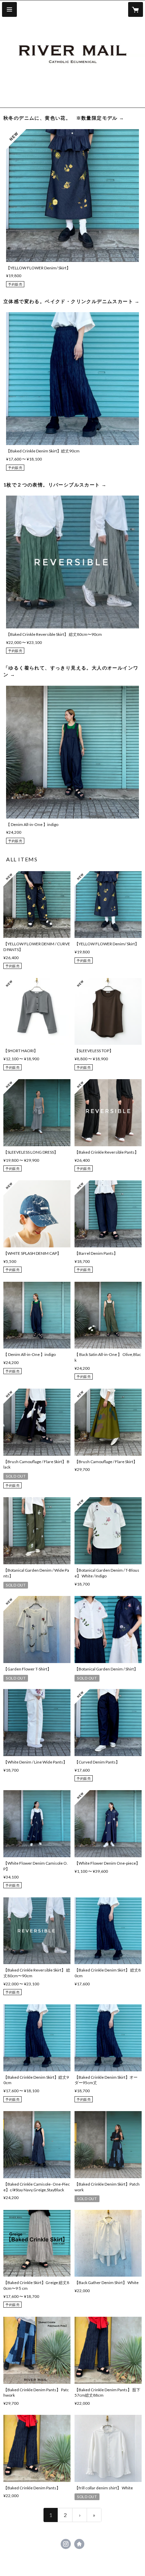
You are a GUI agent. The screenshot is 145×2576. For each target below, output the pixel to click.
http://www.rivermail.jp (79, 2544)
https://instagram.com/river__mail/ (66, 2544)
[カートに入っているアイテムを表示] (136, 9)
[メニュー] (9, 9)
